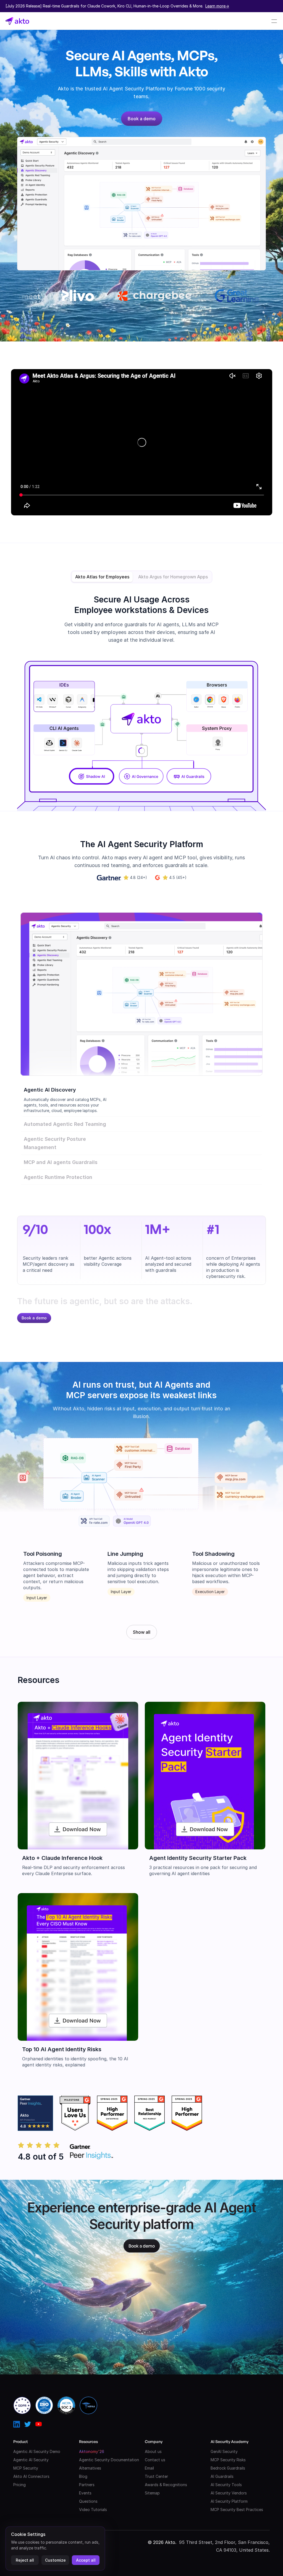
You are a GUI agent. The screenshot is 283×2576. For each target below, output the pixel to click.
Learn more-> (217, 6)
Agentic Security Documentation (109, 2460)
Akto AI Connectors (31, 2476)
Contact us (155, 2460)
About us (153, 2451)
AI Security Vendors (229, 2493)
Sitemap (152, 2493)
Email (149, 2468)
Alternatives (90, 2468)
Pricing (19, 2485)
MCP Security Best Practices (237, 2510)
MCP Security (26, 2468)
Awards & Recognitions (166, 2485)
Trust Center (156, 2476)
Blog (83, 2476)
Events (85, 2493)
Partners (87, 2485)
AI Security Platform (229, 2501)
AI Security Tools (226, 2485)
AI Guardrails (222, 2476)
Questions (88, 2501)
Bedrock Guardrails (228, 2468)
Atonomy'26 (92, 2451)
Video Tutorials (93, 2510)
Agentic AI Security (31, 2460)
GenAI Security (224, 2451)
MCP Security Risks (228, 2460)
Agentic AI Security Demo (37, 2451)
